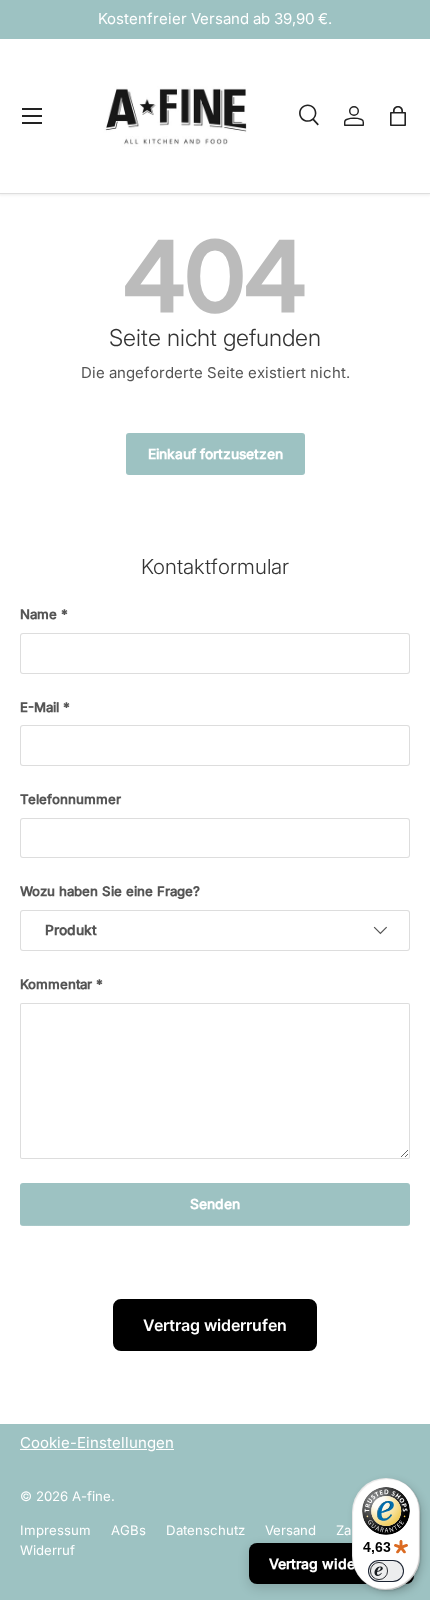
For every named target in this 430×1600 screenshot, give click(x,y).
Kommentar (56, 984)
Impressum (55, 1530)
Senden (215, 1204)
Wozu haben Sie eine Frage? (110, 891)
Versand (290, 1530)
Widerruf (47, 1550)
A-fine (91, 1496)
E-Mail (39, 707)
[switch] (386, 1571)
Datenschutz (205, 1530)
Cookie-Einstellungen (97, 1442)
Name (38, 614)
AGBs (128, 1530)
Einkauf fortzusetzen (215, 454)
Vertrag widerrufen (215, 1325)
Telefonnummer (70, 799)
